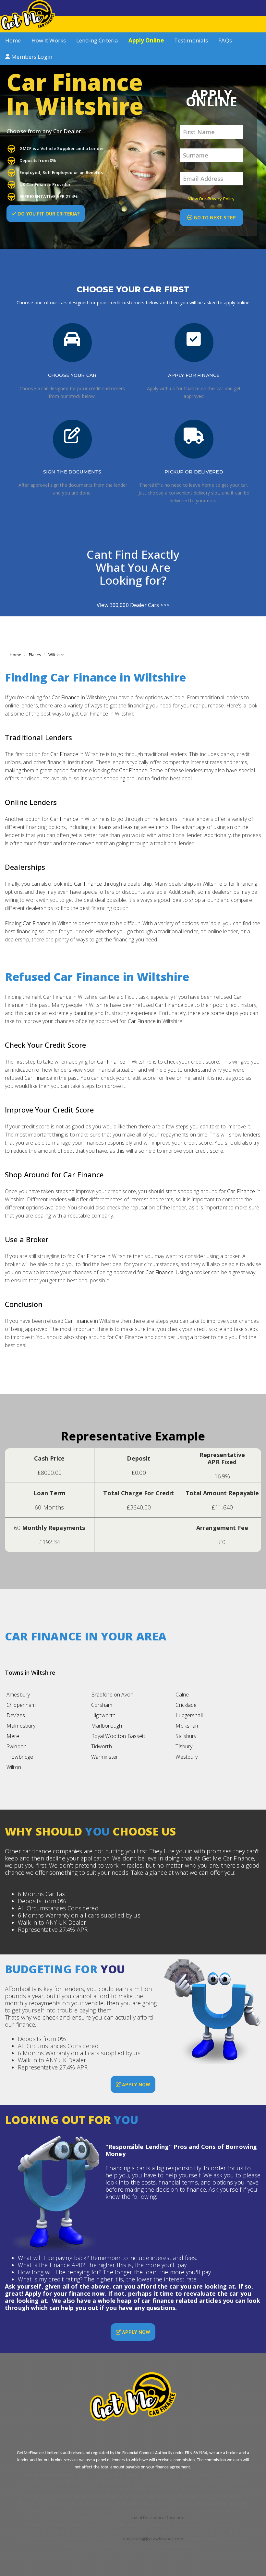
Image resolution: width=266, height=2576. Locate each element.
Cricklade (186, 1705)
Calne (182, 1695)
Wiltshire (56, 655)
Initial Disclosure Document (159, 2517)
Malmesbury (21, 1726)
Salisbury (186, 1736)
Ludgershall (189, 1715)
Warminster (105, 1757)
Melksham (187, 1726)
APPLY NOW (136, 2084)
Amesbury (18, 1695)
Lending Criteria (97, 40)
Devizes (16, 1715)
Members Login (31, 57)
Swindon (17, 1746)
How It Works (49, 40)
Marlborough (107, 1726)
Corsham (102, 1705)
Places (35, 655)
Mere (13, 1736)
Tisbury (184, 1746)
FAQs (225, 40)
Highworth (103, 1715)
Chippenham (21, 1705)
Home (13, 40)
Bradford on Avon (112, 1695)
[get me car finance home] (28, 15)
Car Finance (66, 697)
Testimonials (191, 40)
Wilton (14, 1767)
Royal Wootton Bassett (118, 1736)
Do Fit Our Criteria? (48, 214)
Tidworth (102, 1746)
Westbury (187, 1757)
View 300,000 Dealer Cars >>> (133, 605)
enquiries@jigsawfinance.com (153, 2539)
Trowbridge (20, 1757)
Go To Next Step (214, 217)
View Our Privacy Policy (211, 199)
